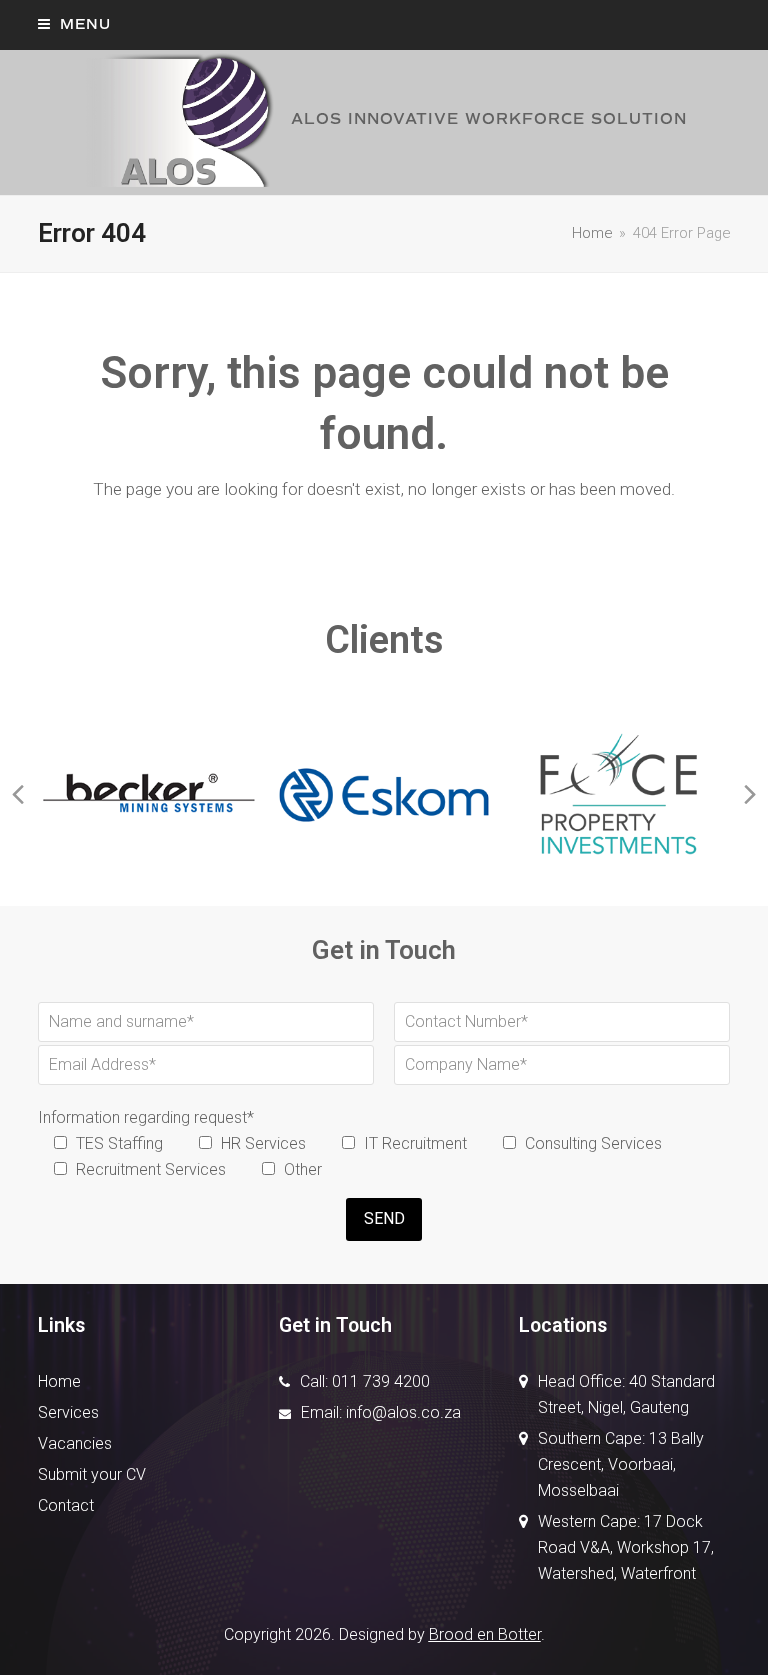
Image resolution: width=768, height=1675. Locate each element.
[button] (74, 24)
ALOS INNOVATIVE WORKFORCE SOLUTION (489, 119)
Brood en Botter (485, 1634)
